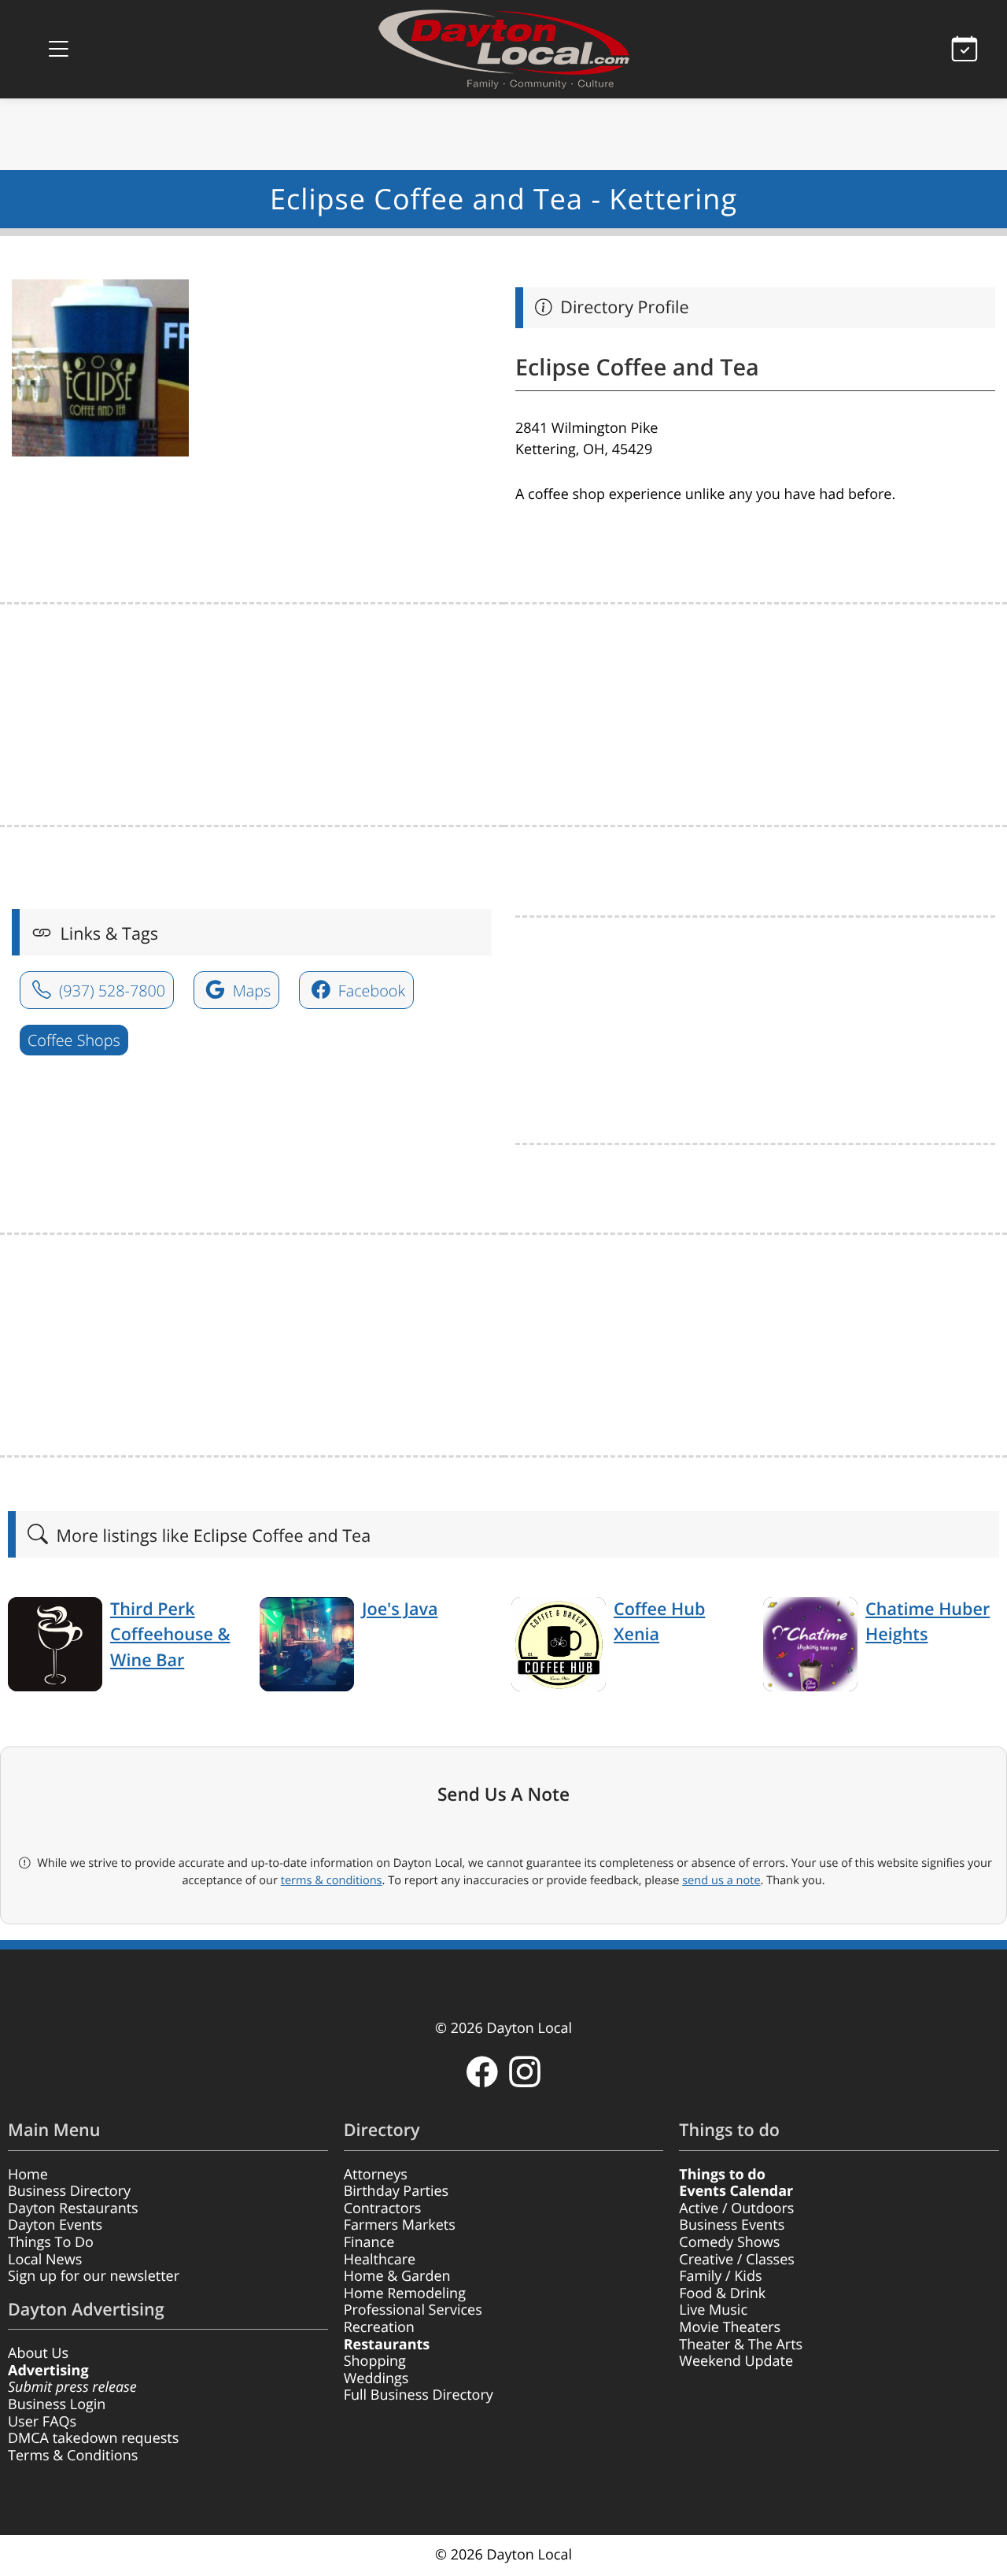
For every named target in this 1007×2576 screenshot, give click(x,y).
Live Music (713, 2310)
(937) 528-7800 (110, 990)
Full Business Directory (419, 2395)
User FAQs (42, 2422)
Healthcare (380, 2260)
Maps (250, 990)
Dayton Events (55, 2225)
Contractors (383, 2208)
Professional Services (413, 2310)
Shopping (375, 2361)
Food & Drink (722, 2293)
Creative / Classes (737, 2260)
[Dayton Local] (503, 49)
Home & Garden (397, 2276)
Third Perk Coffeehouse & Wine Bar (170, 1635)
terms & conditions (332, 1880)
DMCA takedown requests (93, 2438)
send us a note (721, 1880)
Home (28, 2175)
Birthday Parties (397, 2191)
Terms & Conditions (73, 2456)
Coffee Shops (74, 1040)
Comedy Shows (729, 2242)
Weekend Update (736, 2361)
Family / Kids (720, 2276)
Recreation (379, 2327)
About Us (38, 2353)
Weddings (376, 2378)
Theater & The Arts (741, 2345)
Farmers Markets (400, 2225)
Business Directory (69, 2191)
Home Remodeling (405, 2293)
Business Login (57, 2404)
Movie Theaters (730, 2327)
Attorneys (376, 2175)
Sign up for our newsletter (94, 2276)
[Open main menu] (58, 49)
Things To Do (51, 2242)
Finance (369, 2242)
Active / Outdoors (736, 2208)
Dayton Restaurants (73, 2208)
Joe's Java (400, 1609)
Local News (45, 2260)
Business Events (732, 2225)
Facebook (370, 990)
